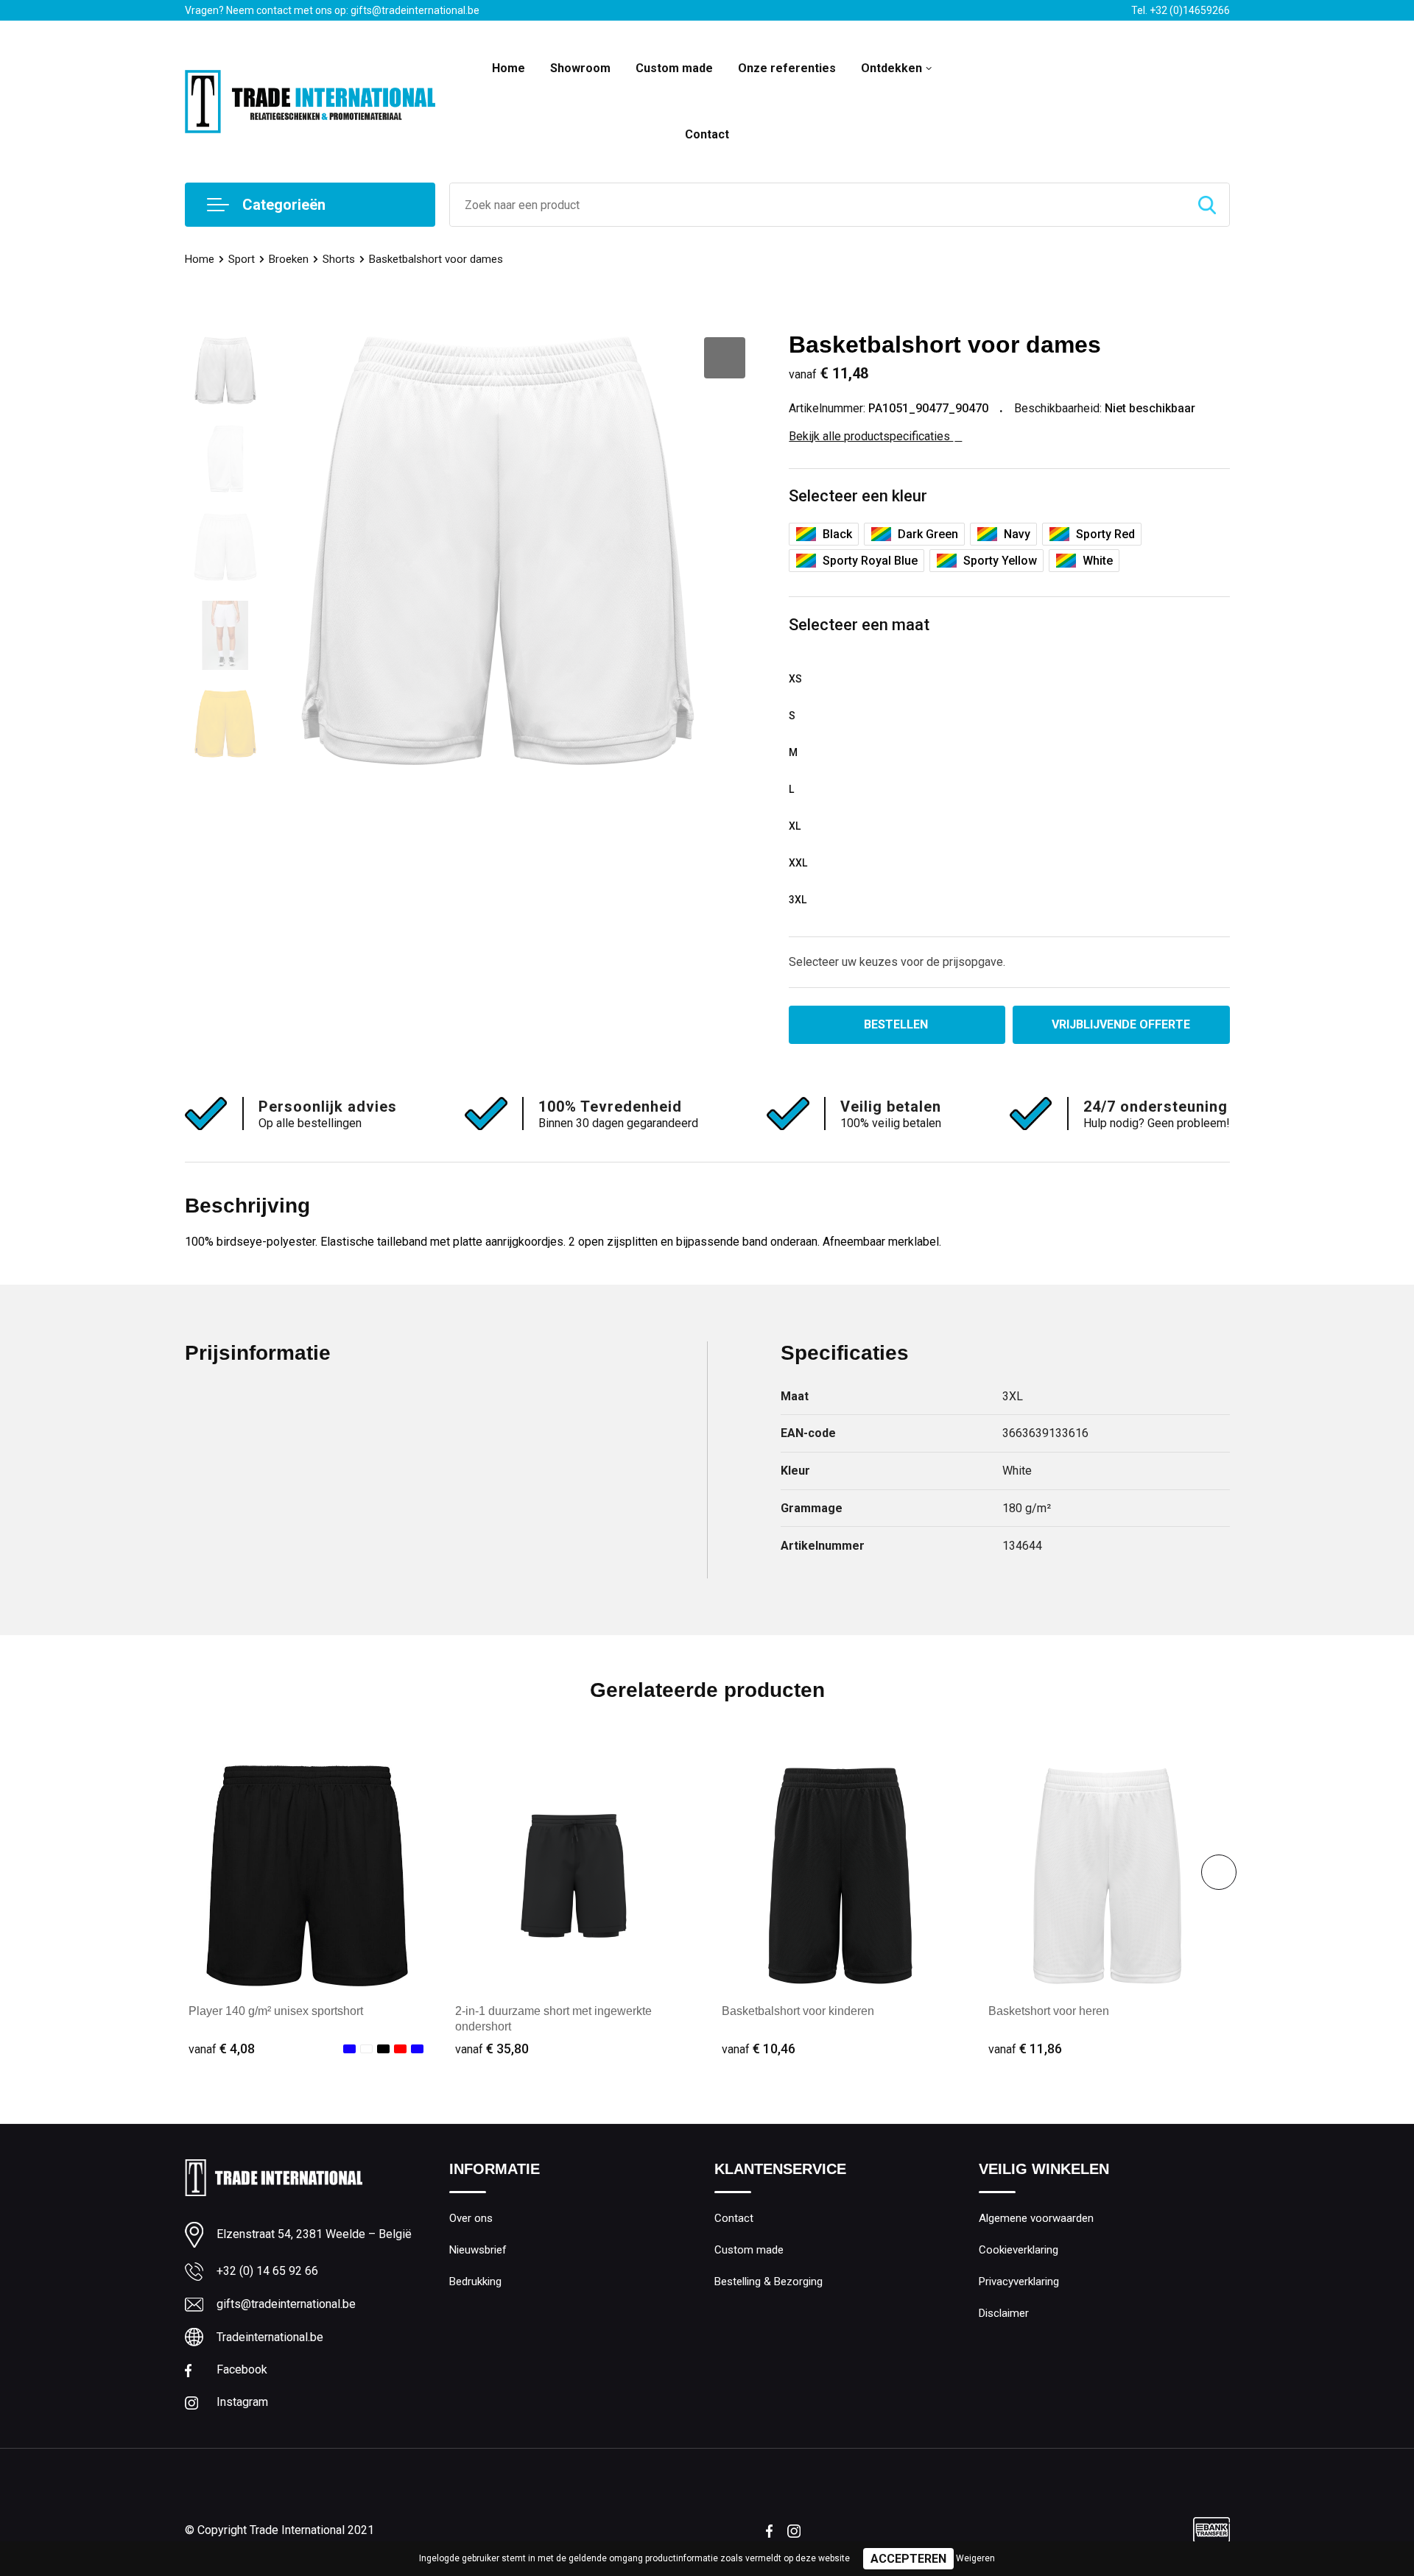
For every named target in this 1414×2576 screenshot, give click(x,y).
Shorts (339, 259)
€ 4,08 (222, 2049)
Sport (242, 259)
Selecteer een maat (859, 625)
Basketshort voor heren (1049, 2011)
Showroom (580, 68)
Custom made (674, 68)
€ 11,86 (1025, 2049)
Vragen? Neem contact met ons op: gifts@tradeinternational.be (332, 10)
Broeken (289, 259)
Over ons (471, 2218)
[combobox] (817, 205)
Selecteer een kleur (858, 496)
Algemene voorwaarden (1036, 2218)
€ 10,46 (759, 2049)
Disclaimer (1004, 2313)
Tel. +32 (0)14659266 (1181, 10)
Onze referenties (787, 68)
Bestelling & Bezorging (768, 2282)
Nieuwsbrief (478, 2250)
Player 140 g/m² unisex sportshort (276, 2011)
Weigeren (975, 2558)
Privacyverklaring (1019, 2282)
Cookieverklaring (1019, 2250)
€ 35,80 (492, 2049)
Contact (707, 134)
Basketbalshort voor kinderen (798, 2011)
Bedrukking (475, 2282)
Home (509, 68)
